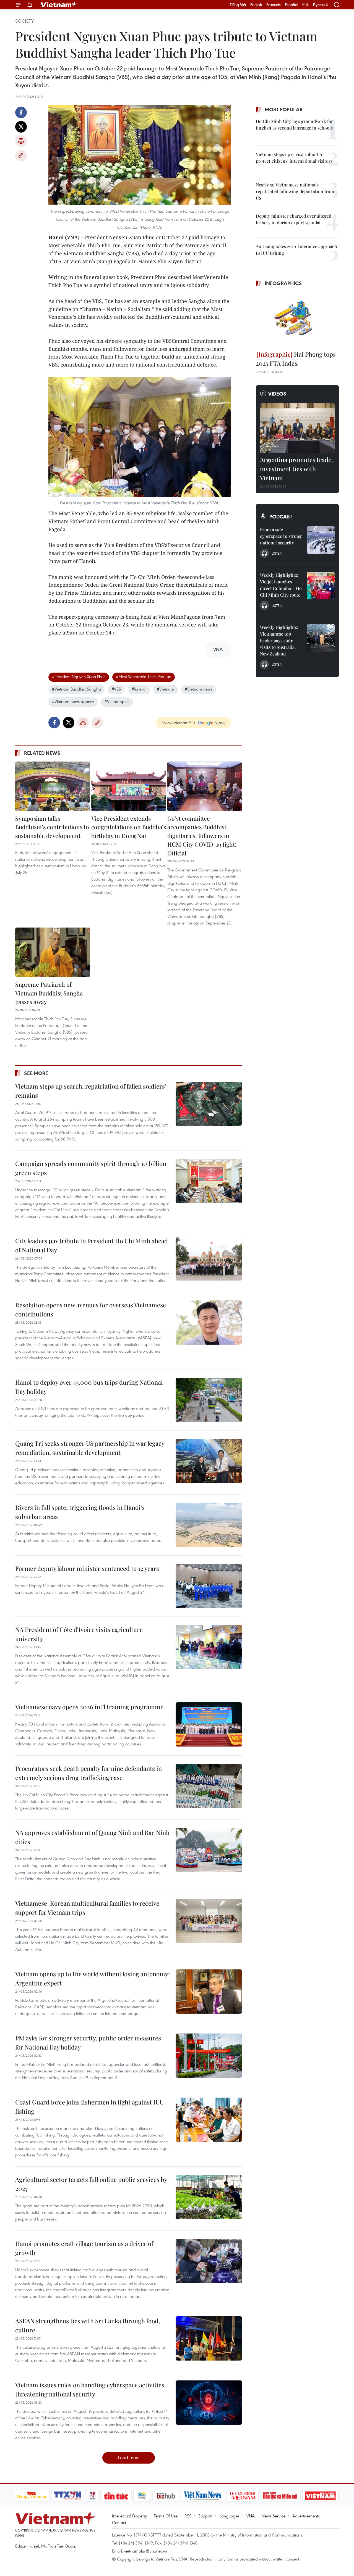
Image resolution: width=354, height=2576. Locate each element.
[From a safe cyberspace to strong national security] (321, 540)
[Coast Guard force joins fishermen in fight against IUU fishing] (209, 2120)
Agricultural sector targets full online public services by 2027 (91, 2184)
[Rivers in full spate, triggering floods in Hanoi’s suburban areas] (209, 1525)
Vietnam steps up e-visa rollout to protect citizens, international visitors (294, 158)
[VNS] (203, 2496)
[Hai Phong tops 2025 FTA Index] (297, 319)
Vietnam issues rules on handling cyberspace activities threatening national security (90, 2389)
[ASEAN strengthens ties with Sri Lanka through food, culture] (209, 2338)
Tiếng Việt (238, 5)
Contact (119, 2522)
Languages (229, 2516)
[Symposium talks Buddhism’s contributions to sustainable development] (53, 786)
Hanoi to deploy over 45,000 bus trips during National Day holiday (89, 1387)
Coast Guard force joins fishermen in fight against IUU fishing (89, 2107)
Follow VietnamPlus (178, 723)
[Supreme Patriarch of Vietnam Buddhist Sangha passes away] (53, 952)
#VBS (116, 689)
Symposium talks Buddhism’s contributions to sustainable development (52, 827)
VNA (251, 2516)
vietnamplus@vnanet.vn (146, 2551)
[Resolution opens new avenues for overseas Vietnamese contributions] (209, 1323)
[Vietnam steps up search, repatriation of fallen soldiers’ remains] (209, 1104)
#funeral (139, 689)
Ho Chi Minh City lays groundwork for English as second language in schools (294, 124)
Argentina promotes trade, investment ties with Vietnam (296, 469)
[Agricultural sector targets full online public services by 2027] (209, 2197)
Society (25, 21)
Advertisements (306, 2516)
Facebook (21, 112)
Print (21, 141)
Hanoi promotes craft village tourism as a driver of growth (84, 2248)
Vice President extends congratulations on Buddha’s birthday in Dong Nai (129, 827)
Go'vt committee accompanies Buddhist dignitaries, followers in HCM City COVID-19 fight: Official (202, 836)
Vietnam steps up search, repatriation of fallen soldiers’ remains (91, 1091)
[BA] (321, 2496)
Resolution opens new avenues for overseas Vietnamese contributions (91, 1309)
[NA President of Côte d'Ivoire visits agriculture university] (209, 1647)
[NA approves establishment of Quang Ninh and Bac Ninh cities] (209, 1850)
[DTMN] (280, 2496)
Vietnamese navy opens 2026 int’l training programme (89, 1707)
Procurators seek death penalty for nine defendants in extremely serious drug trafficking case (88, 1773)
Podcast (281, 517)
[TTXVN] (67, 2496)
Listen (277, 553)
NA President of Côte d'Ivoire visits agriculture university (79, 1634)
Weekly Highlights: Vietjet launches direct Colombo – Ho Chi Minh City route (281, 585)
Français (274, 5)
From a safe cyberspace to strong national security (281, 536)
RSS (188, 2516)
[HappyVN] (32, 2496)
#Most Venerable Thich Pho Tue (144, 676)
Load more (129, 2457)
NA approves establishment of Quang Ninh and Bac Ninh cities (92, 1837)
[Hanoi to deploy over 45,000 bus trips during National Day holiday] (209, 1400)
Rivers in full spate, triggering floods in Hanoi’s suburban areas (80, 1512)
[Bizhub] (166, 2496)
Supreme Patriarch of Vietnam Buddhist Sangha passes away (49, 993)
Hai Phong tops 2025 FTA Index (296, 359)
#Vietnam (166, 689)
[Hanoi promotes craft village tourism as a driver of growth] (209, 2261)
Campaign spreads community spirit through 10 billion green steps (91, 1168)
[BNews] (142, 2496)
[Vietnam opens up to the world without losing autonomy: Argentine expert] (209, 1992)
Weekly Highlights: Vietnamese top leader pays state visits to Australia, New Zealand (279, 640)
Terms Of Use (166, 2516)
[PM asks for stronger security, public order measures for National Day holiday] (209, 2056)
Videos (277, 394)
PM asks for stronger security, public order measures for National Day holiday (88, 2042)
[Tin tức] (116, 2496)
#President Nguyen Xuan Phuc (79, 676)
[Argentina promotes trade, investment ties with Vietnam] (297, 428)
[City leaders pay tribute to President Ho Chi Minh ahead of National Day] (209, 1258)
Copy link (21, 156)
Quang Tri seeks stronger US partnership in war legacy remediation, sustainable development (90, 1448)
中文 (306, 5)
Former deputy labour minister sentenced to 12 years (87, 1568)
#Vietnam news (199, 689)
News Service (274, 2516)
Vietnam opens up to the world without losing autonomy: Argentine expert (93, 1978)
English (256, 5)
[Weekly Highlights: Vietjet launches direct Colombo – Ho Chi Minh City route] (321, 586)
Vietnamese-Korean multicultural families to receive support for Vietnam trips (87, 1908)
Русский (320, 5)
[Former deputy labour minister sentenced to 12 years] (209, 1586)
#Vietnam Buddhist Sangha (76, 689)
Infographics (283, 283)
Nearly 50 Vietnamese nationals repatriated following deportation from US (295, 191)
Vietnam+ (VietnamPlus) (59, 5)
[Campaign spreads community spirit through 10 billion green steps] (209, 1181)
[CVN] (243, 2496)
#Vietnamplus (117, 701)
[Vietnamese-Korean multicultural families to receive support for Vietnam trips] (209, 1921)
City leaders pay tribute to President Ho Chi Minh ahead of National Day (92, 1245)
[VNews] (92, 2496)
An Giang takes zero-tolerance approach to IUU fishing (296, 250)
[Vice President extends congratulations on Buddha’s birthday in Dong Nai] (129, 786)
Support (205, 2516)
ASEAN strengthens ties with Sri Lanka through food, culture (88, 2325)
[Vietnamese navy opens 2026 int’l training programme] (209, 1724)
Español (291, 5)
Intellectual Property (129, 2516)
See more (36, 1073)
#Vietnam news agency (73, 701)
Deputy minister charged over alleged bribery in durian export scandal (294, 219)
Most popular (284, 109)
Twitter (21, 127)
